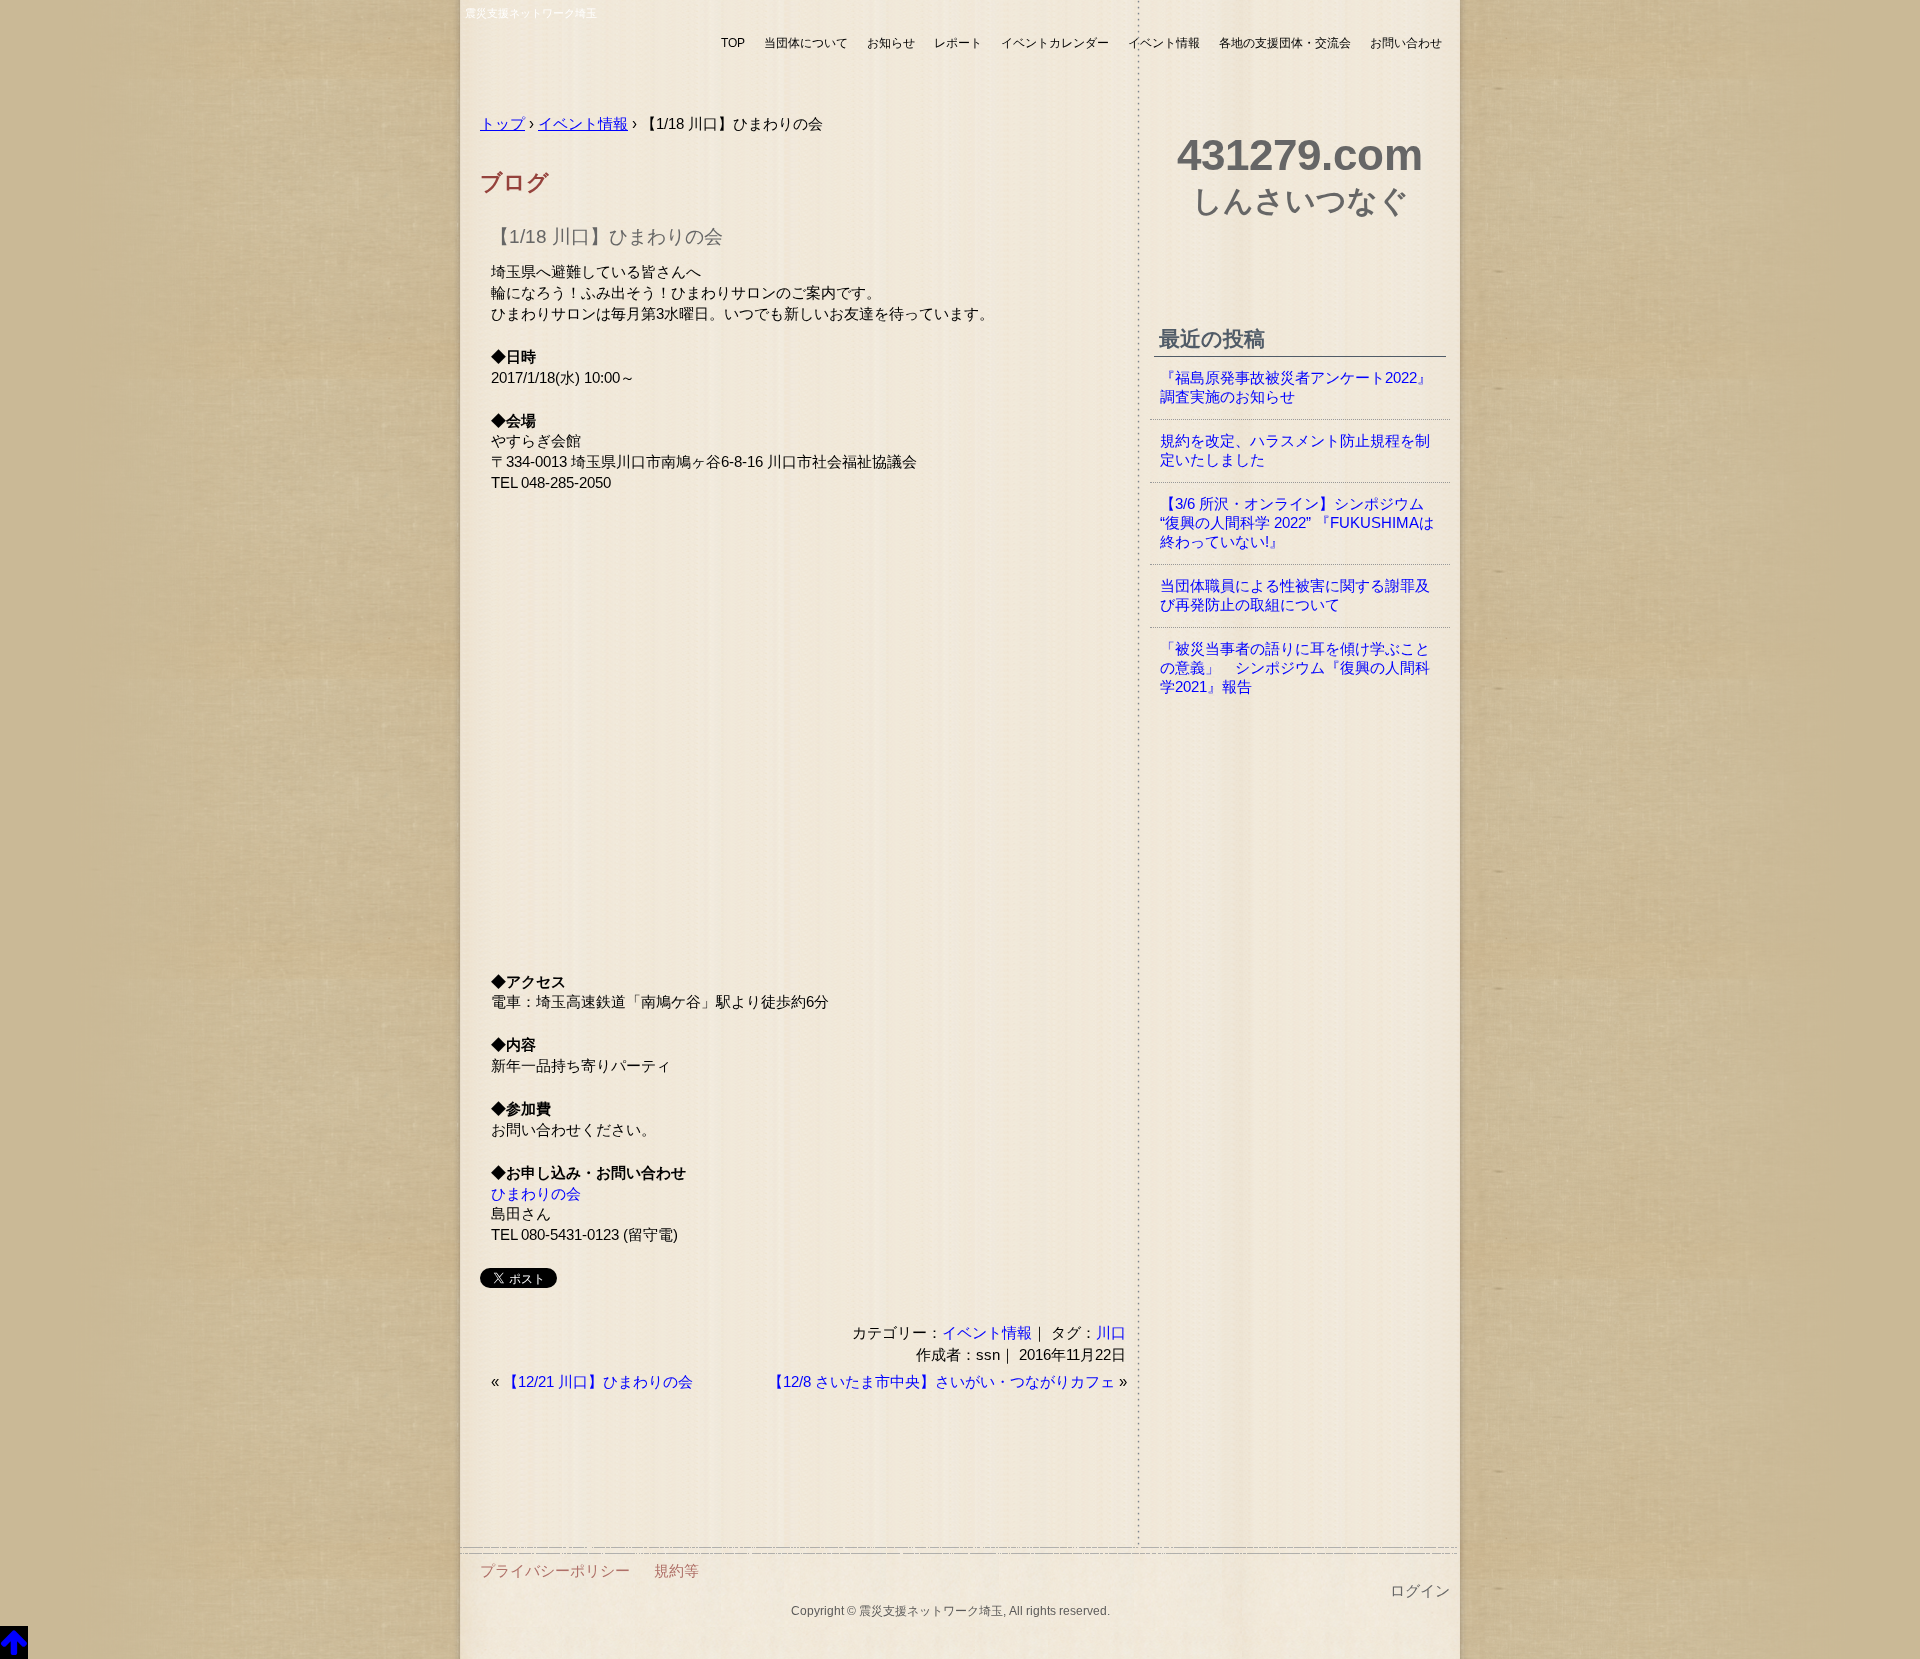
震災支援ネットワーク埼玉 (585, 57)
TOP (733, 43)
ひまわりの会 (536, 1194)
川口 (1111, 1332)
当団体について (806, 43)
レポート (958, 43)
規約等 (676, 1570)
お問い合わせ (1406, 43)
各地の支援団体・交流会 (1285, 43)
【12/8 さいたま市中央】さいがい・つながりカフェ (941, 1382)
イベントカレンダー (1055, 43)
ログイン (1420, 1591)
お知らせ (891, 43)
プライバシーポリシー (555, 1570)
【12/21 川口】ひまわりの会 (598, 1382)
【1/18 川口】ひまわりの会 (606, 236)
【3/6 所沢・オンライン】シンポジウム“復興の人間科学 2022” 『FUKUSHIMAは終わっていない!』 (1297, 523)
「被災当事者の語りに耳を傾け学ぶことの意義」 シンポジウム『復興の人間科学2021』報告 (1295, 668)
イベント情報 (1164, 43)
